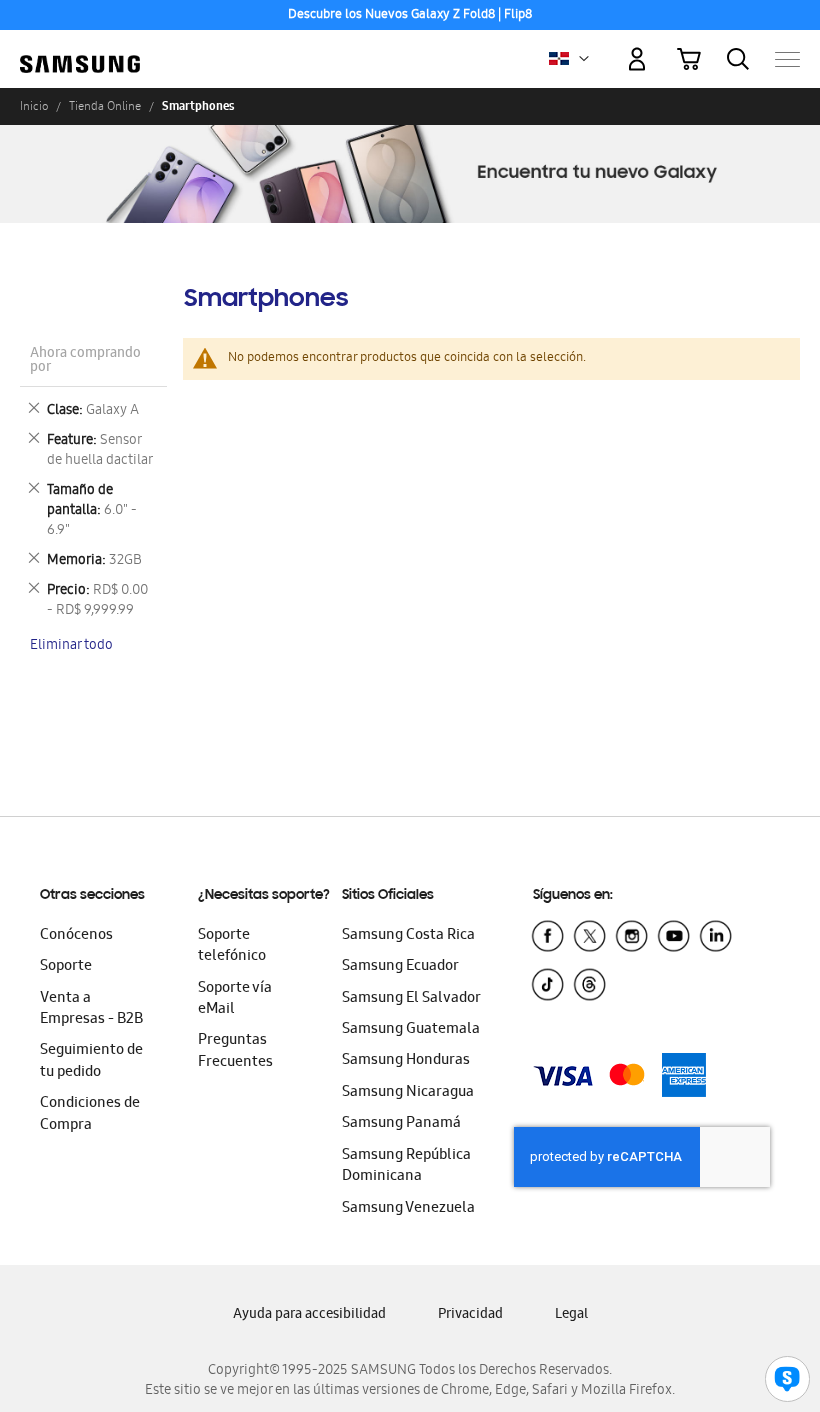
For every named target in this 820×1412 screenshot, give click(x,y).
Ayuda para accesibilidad (309, 1315)
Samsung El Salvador (411, 999)
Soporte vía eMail (235, 999)
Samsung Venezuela (408, 1209)
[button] (584, 59)
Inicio (34, 106)
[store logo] (80, 50)
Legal (571, 1315)
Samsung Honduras (406, 1061)
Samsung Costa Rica (408, 936)
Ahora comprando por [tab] (85, 361)
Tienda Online (105, 106)
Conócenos (76, 936)
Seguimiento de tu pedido (91, 1061)
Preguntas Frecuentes (235, 1051)
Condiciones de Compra (90, 1114)
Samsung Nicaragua (408, 1093)
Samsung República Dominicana (406, 1166)
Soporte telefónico (232, 946)
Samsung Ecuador (400, 967)
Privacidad (470, 1315)
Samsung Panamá (401, 1124)
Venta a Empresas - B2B (91, 1009)
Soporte (66, 967)
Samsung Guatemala (411, 1030)
